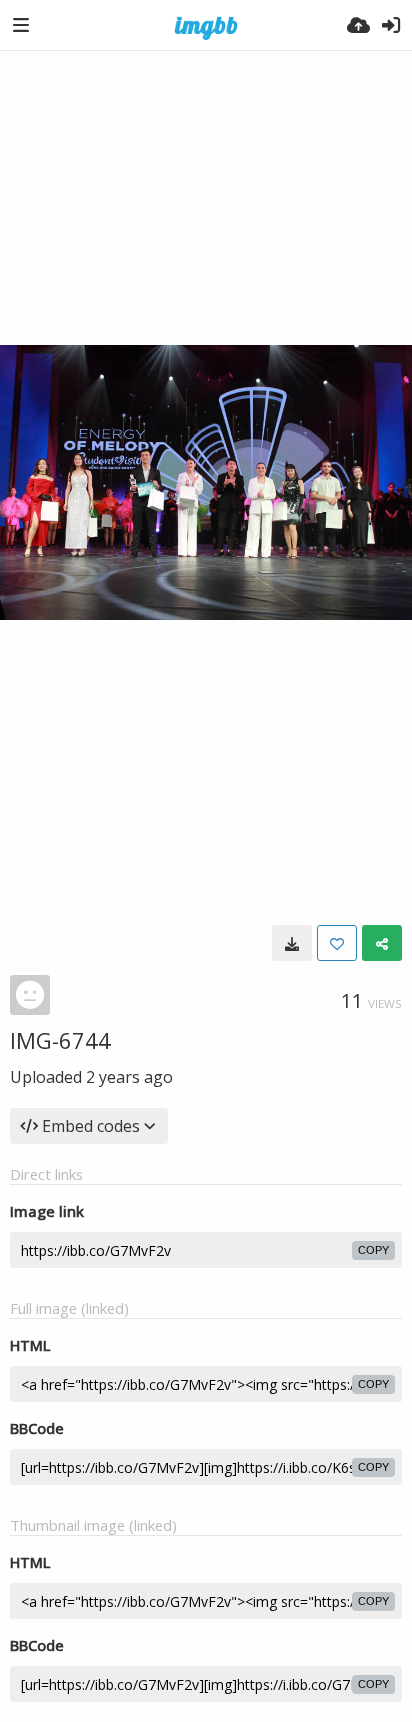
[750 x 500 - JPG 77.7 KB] (292, 943)
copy (373, 1250)
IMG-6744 (60, 1040)
